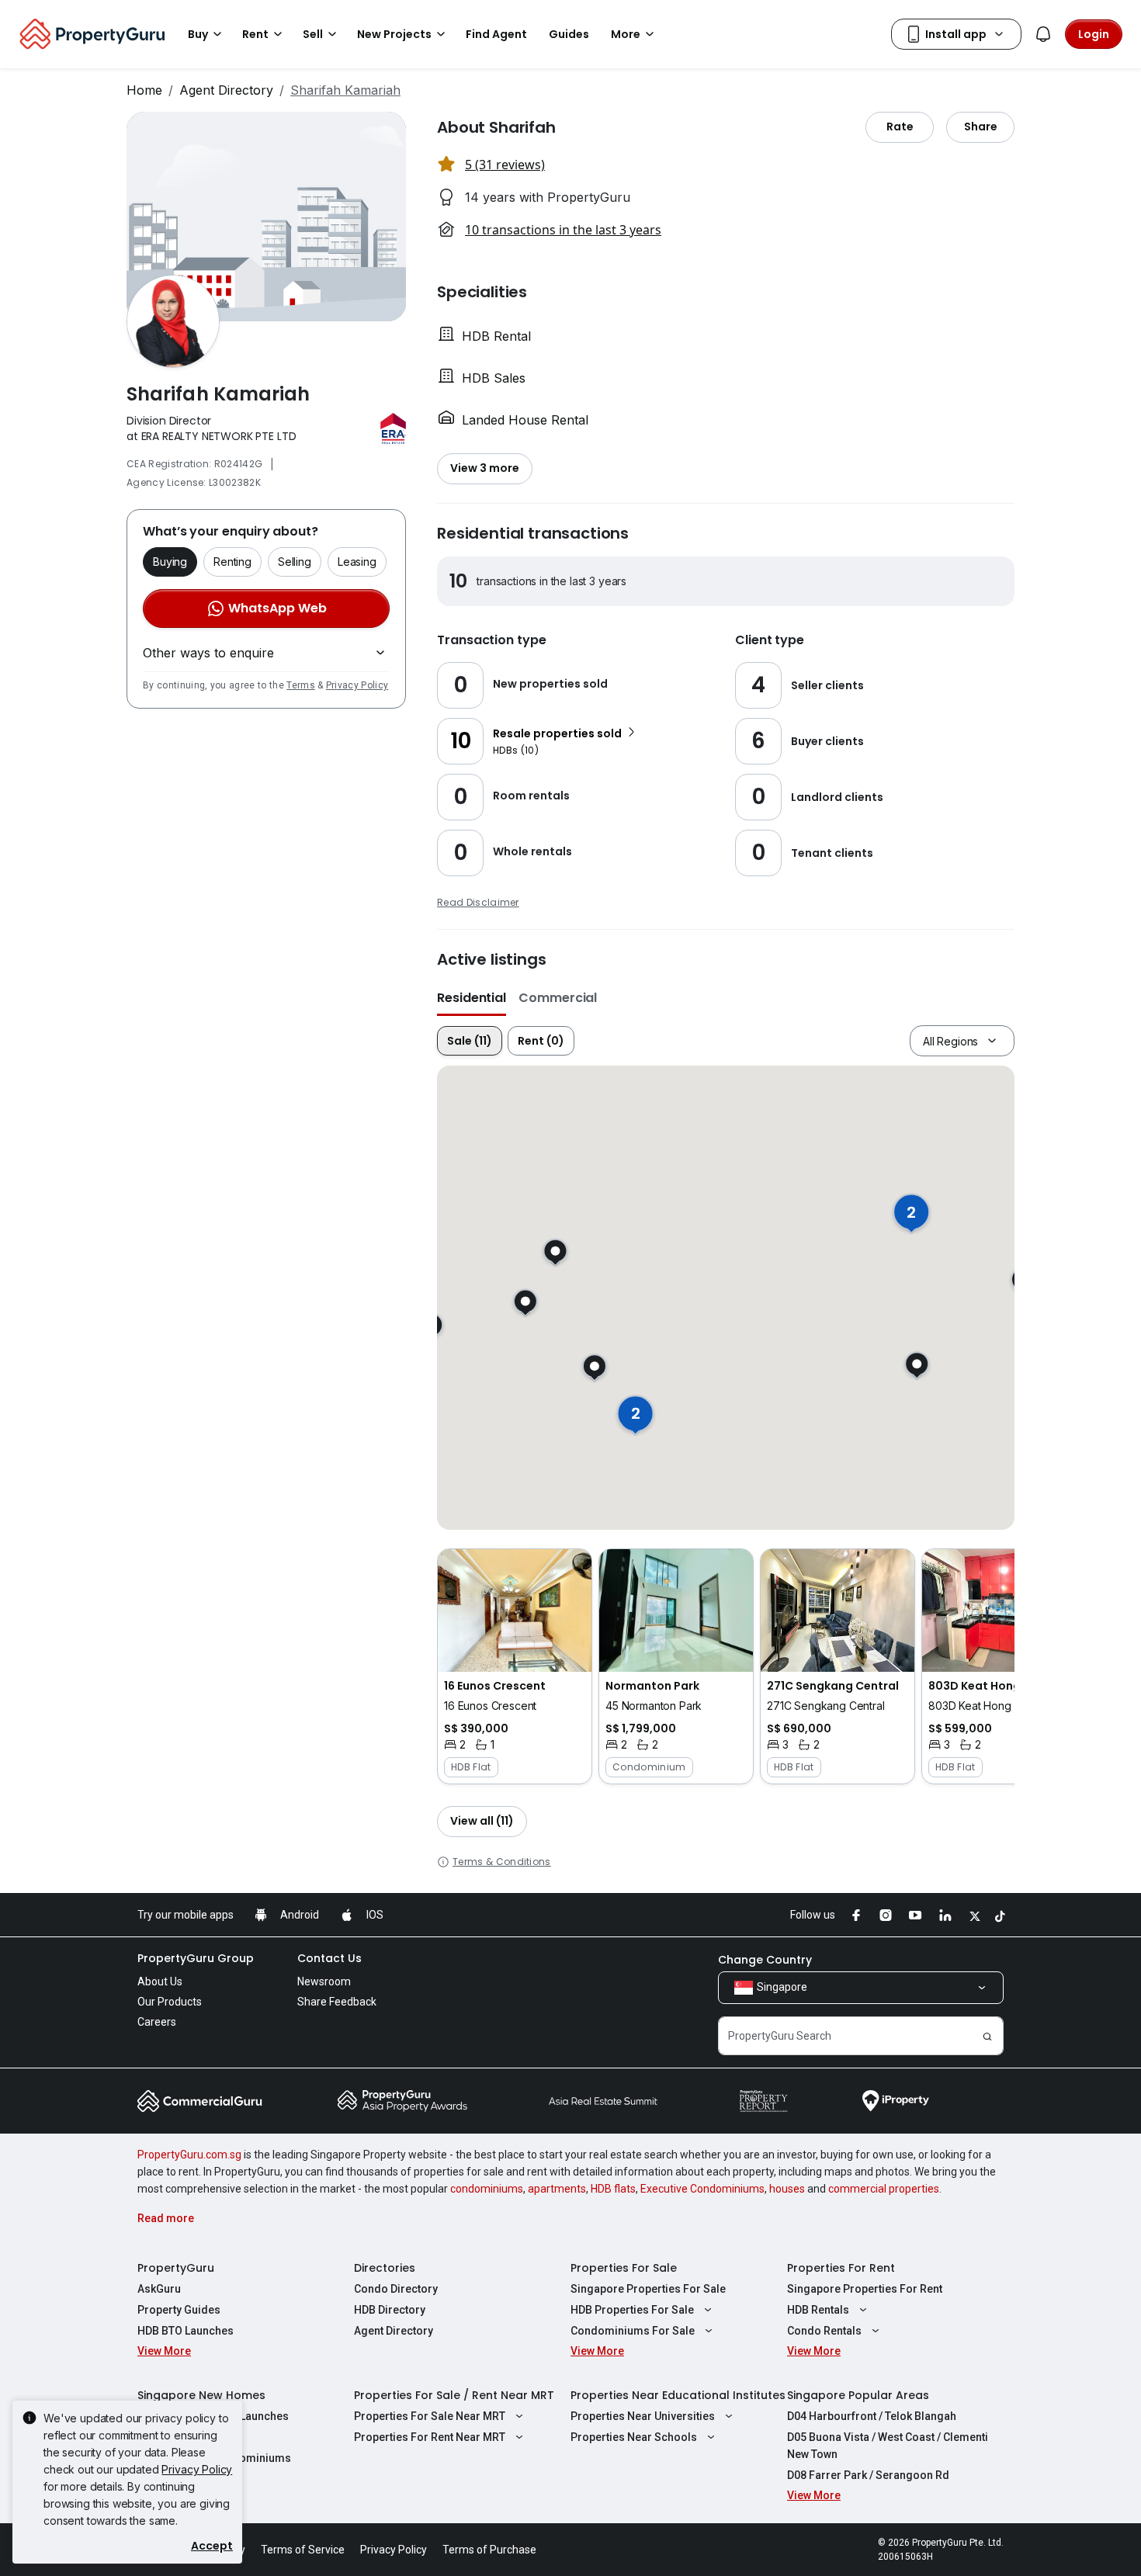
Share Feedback (337, 2002)
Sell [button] (313, 34)
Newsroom (324, 1981)
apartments (557, 2189)
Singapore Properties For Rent (865, 2289)
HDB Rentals (818, 2310)
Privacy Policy (357, 685)
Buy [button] (198, 34)
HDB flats (613, 2189)
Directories (385, 2268)
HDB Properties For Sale (632, 2310)
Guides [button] (569, 34)
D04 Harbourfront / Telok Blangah (872, 2416)
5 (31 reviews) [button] (505, 165)
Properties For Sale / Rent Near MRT (454, 2395)
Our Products (170, 2002)
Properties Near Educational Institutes (678, 2395)
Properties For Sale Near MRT (430, 2416)
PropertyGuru (176, 2268)
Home (144, 90)
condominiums (487, 2189)
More (626, 34)
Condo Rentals (824, 2331)
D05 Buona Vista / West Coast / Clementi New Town (888, 2446)
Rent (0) (541, 1041)
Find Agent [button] (496, 34)
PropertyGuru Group (196, 1958)
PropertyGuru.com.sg (189, 2155)
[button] (515, 1666)
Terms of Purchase (489, 2550)
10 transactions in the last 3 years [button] (563, 230)
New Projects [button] (394, 34)
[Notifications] (1043, 34)
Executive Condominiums (702, 2189)
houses (787, 2189)
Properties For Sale (624, 2268)
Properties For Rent (841, 2268)
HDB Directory (390, 2310)
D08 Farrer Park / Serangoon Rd (868, 2475)
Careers (157, 2022)
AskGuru (159, 2289)
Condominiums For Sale (633, 2331)
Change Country (765, 1960)
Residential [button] (472, 998)
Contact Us (329, 1958)
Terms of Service (303, 2550)
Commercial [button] (558, 998)
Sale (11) (470, 1041)
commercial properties (884, 2189)
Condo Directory (396, 2289)
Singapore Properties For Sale (648, 2289)
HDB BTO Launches (186, 2331)
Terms (301, 685)
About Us (160, 1981)
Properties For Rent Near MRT (430, 2437)
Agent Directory (226, 90)
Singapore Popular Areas (858, 2395)
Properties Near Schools (634, 2437)
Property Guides (179, 2310)
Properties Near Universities (643, 2416)
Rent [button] (255, 34)
